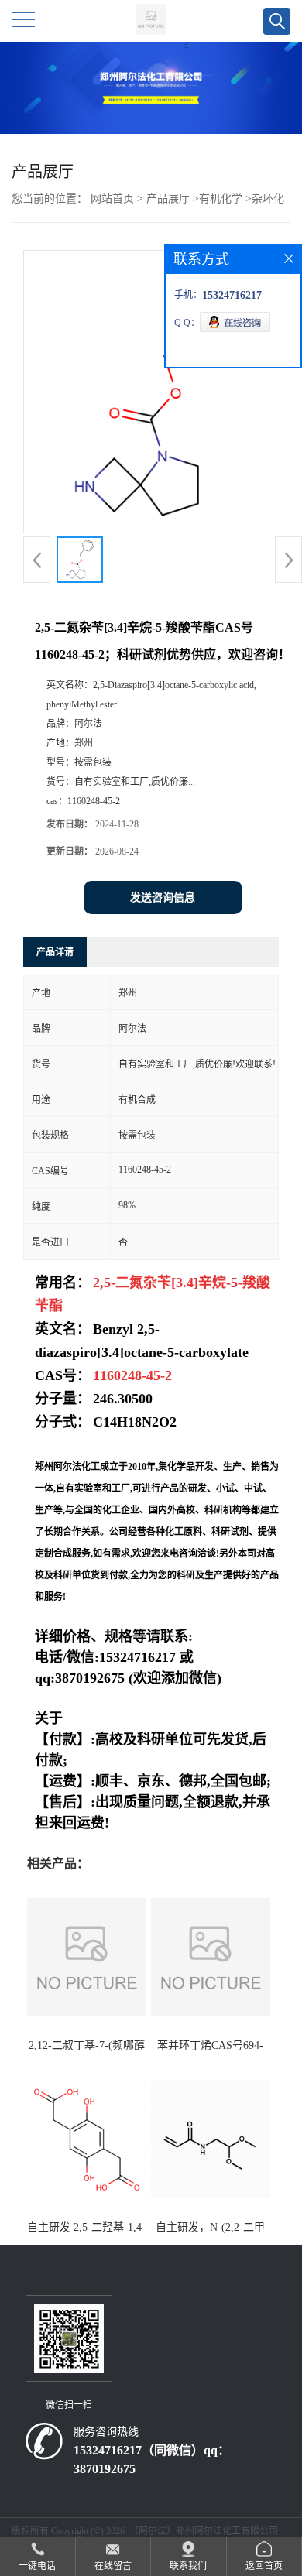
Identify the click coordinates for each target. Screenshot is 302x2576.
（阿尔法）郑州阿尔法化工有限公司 (204, 2531)
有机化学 (221, 199)
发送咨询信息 (163, 897)
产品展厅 (168, 199)
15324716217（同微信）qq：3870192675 (152, 2460)
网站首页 (112, 199)
